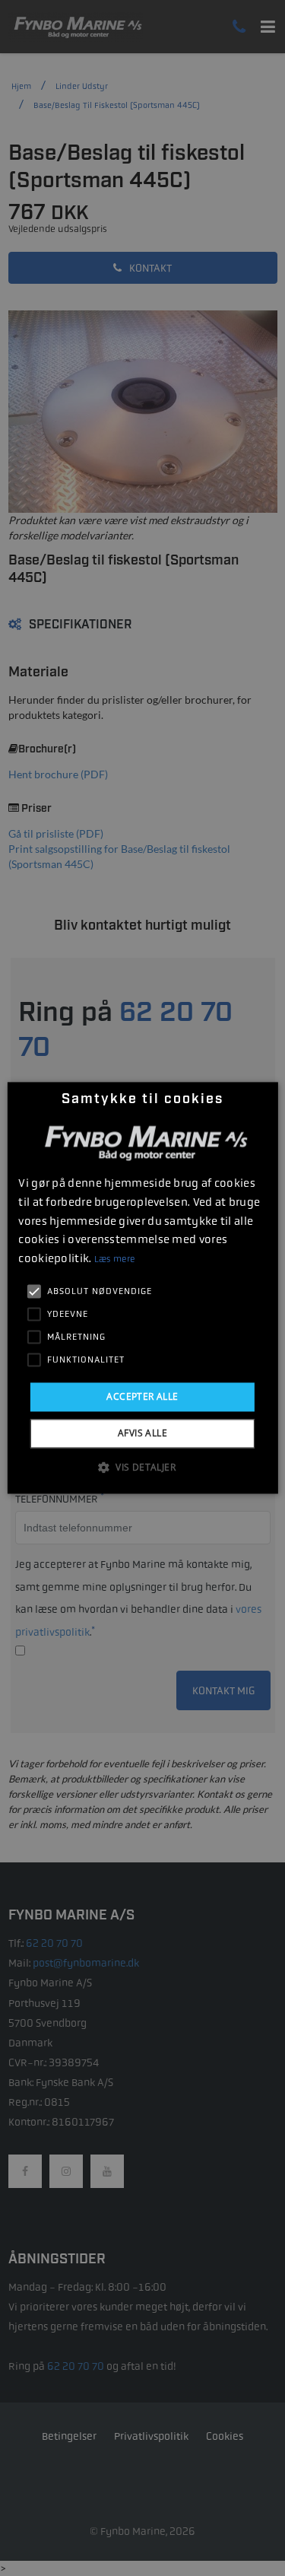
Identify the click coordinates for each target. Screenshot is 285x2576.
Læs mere (114, 1259)
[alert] (142, 1288)
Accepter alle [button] (142, 1396)
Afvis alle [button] (142, 1434)
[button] (142, 1468)
